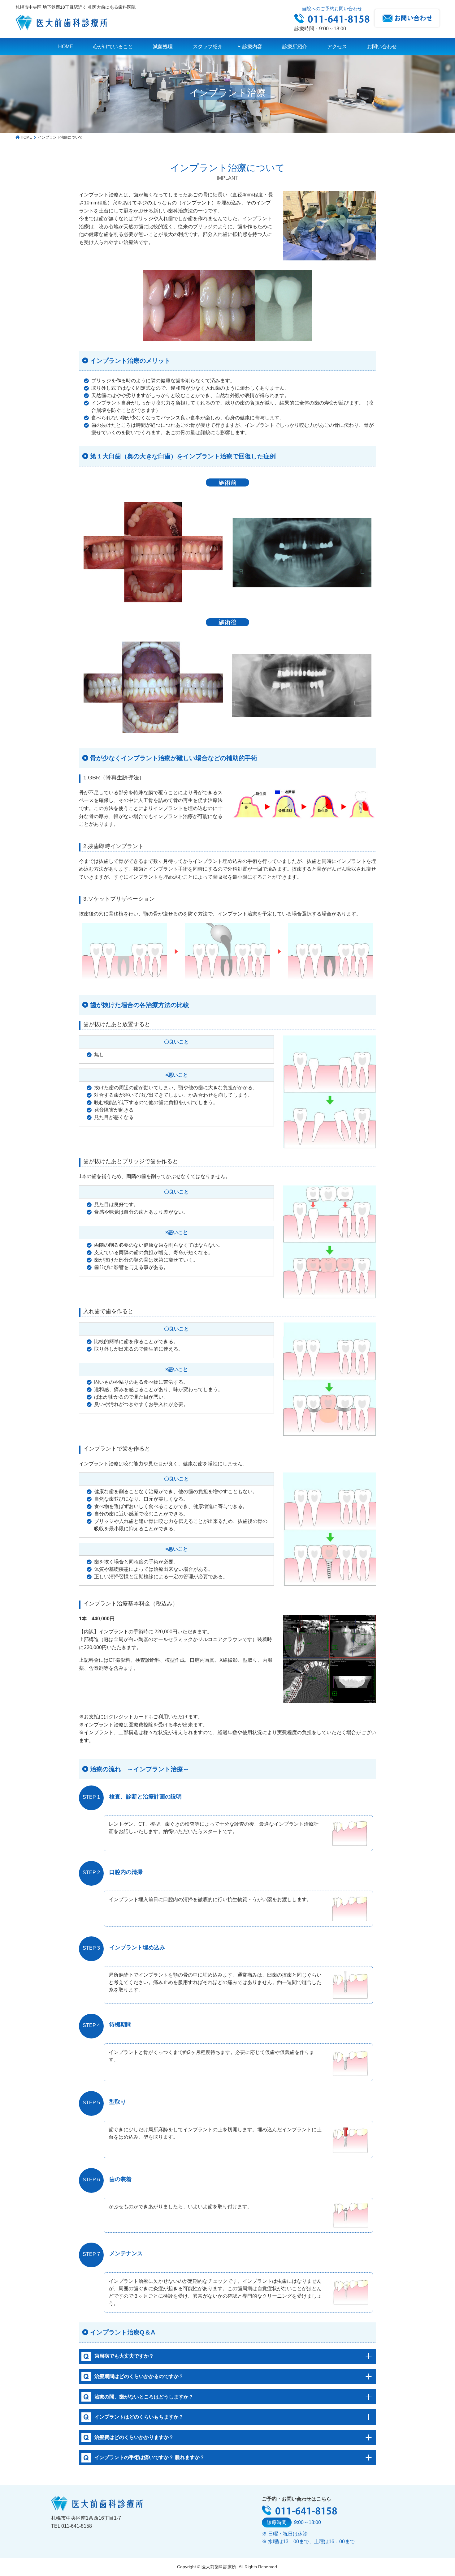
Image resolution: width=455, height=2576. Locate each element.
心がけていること (113, 47)
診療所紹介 (295, 47)
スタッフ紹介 (208, 47)
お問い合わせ (382, 47)
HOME (66, 47)
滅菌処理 (163, 47)
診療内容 (252, 47)
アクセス (337, 47)
